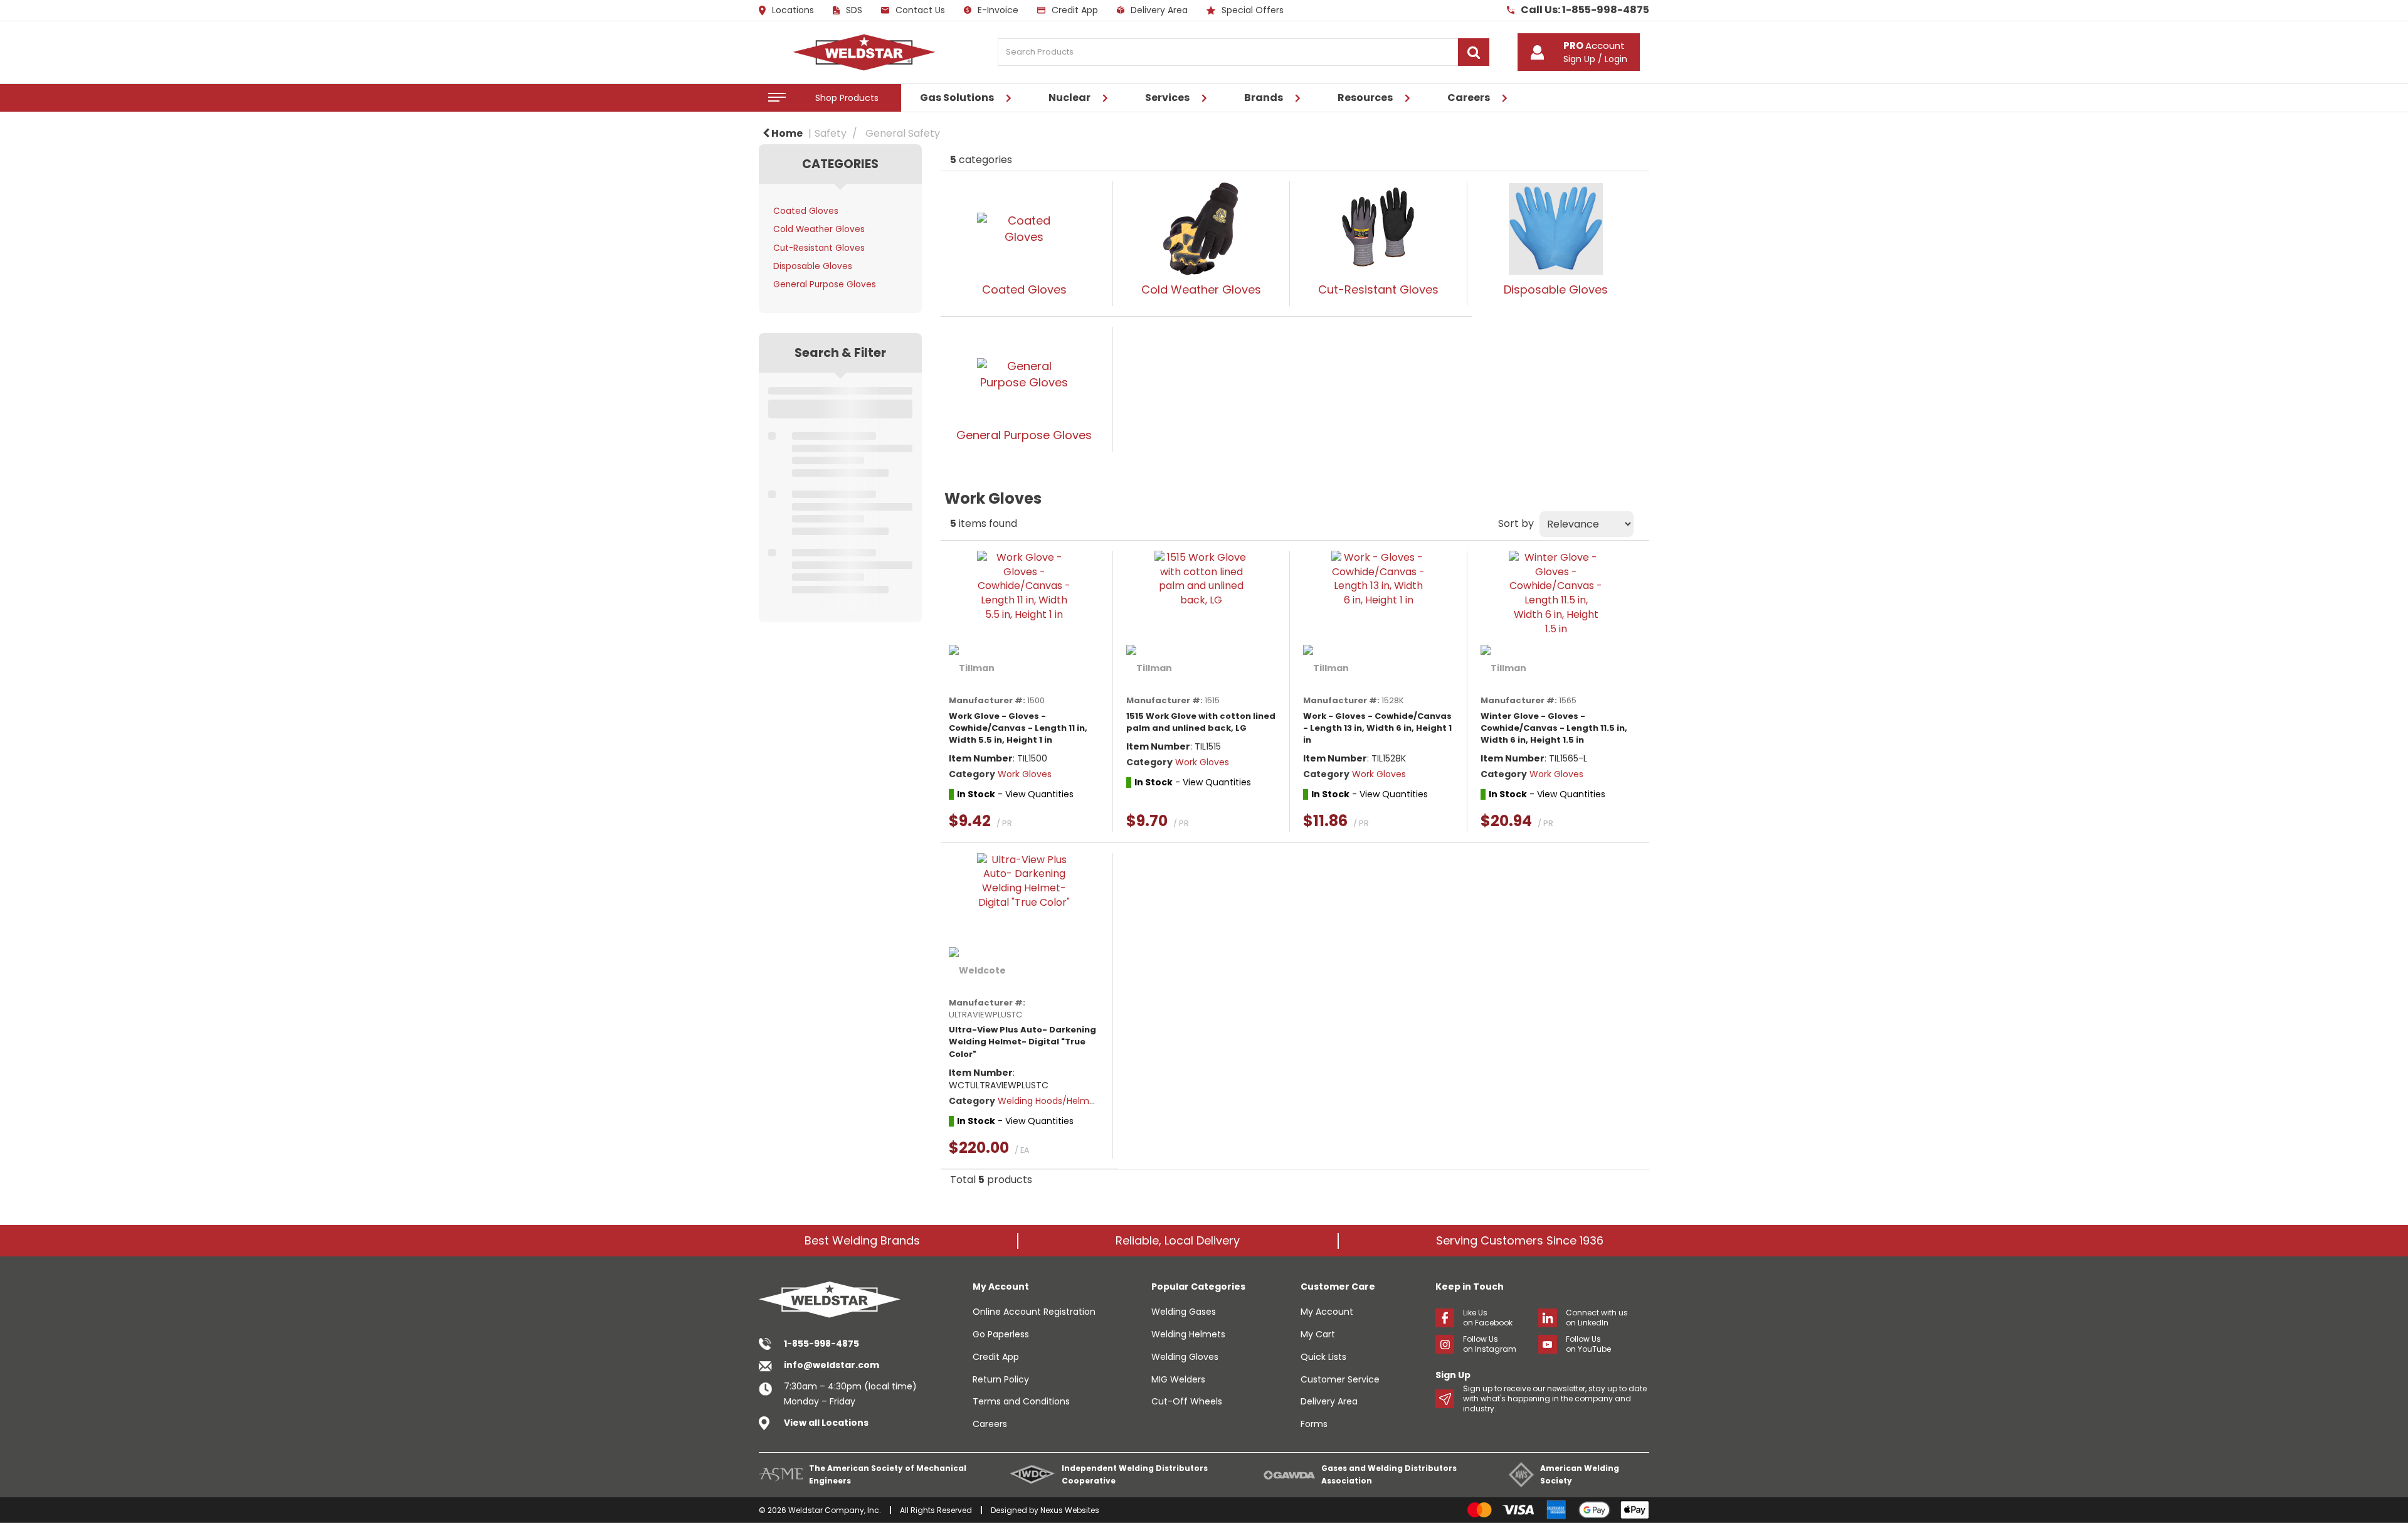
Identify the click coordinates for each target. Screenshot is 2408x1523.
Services (1167, 98)
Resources (1365, 98)
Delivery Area (1159, 10)
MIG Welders (1178, 1379)
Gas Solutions (957, 98)
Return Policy (1001, 1379)
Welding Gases (1184, 1312)
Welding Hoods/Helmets (1050, 1101)
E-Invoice (998, 10)
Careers (1469, 98)
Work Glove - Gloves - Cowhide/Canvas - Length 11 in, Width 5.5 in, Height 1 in (1018, 728)
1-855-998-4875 (821, 1344)
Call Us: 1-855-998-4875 (1585, 10)
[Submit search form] (1474, 52)
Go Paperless (1001, 1334)
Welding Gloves (1185, 1357)
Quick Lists (1323, 1357)
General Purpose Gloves (825, 284)
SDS (854, 10)
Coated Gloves (806, 211)
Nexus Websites (1070, 1510)
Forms (1314, 1424)
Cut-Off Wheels (1187, 1401)
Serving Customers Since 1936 (1520, 1240)
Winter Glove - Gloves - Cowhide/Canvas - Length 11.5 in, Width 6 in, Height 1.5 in (1554, 728)
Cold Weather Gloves (819, 229)
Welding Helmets (1188, 1334)
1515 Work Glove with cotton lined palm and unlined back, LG (1201, 722)
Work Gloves (1025, 774)
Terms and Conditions (1021, 1401)
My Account (1327, 1312)
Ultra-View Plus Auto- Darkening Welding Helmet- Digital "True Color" (1022, 1042)
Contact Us (920, 10)
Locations (793, 11)
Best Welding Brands (862, 1240)
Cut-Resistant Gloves (819, 248)
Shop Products (847, 98)
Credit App (1075, 10)
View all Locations (826, 1423)
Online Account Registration (1034, 1312)
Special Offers (1253, 10)
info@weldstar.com (832, 1365)
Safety (831, 133)
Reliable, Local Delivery (1178, 1240)
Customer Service (1340, 1379)
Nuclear (1069, 98)
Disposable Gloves (813, 266)
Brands (1264, 98)
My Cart (1318, 1334)
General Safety (903, 133)
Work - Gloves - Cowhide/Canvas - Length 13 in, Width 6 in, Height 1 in (1377, 728)
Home (786, 133)
